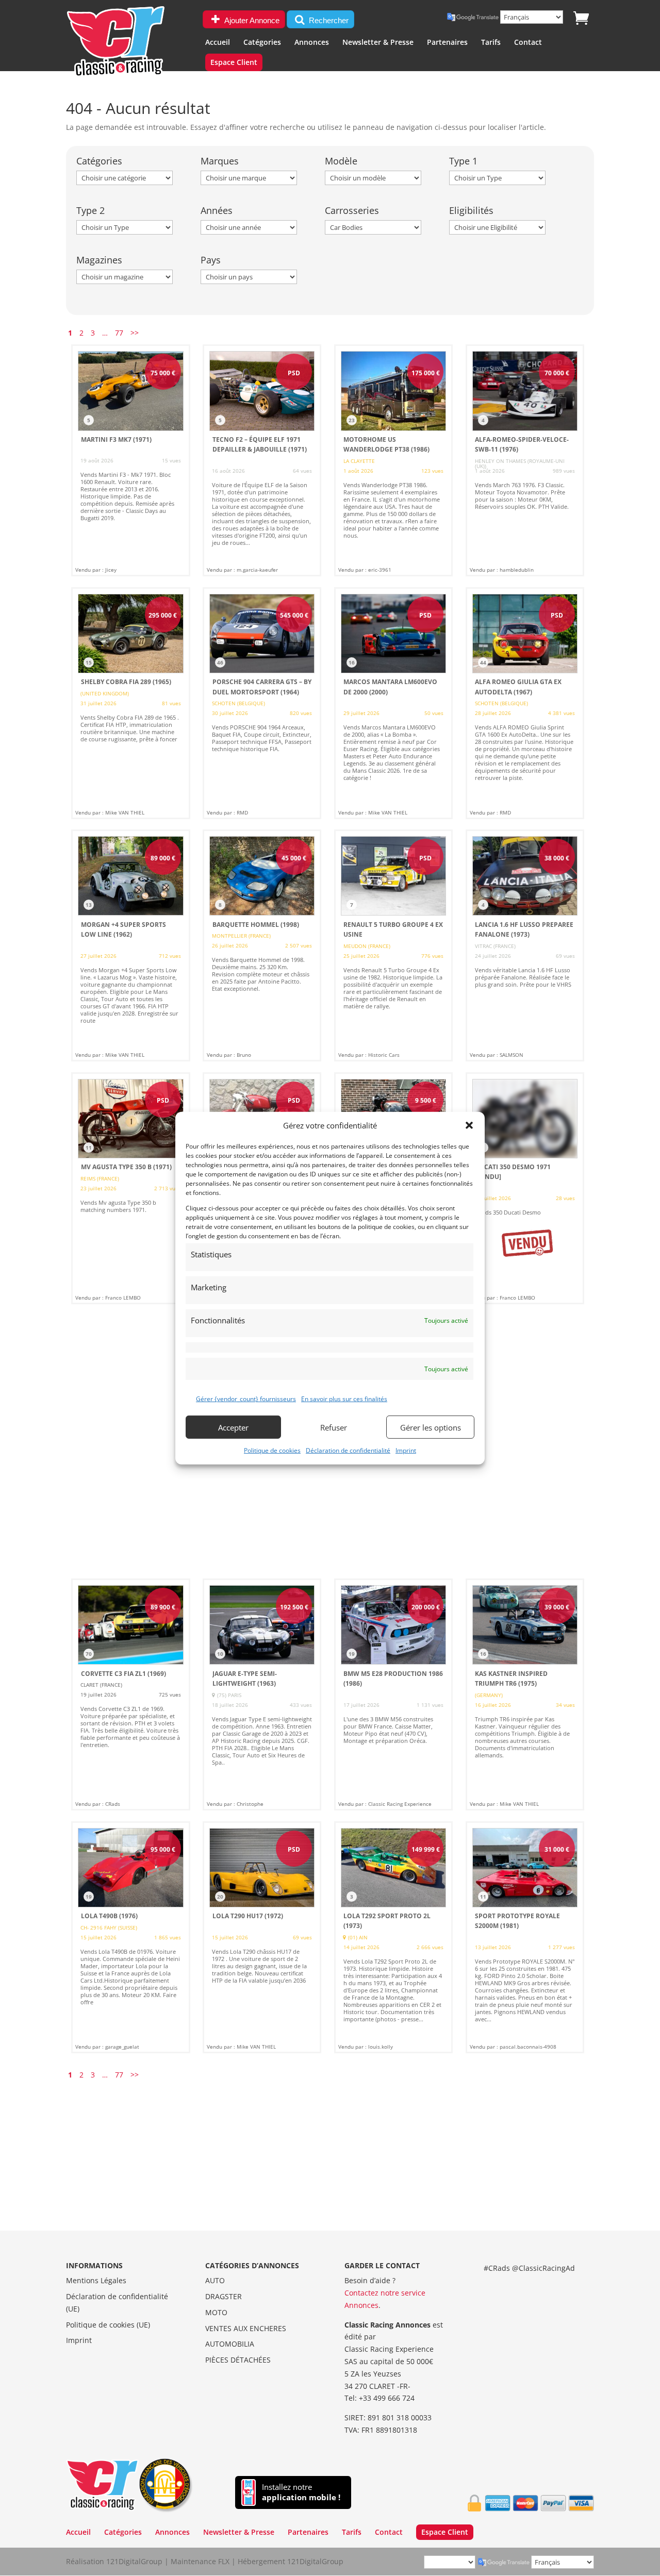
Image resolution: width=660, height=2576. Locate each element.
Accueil (218, 43)
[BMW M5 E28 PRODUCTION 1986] (393, 1694)
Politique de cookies (272, 1450)
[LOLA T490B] (130, 1937)
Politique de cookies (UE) (108, 2325)
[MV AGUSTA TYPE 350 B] (130, 1188)
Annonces (312, 43)
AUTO (215, 2280)
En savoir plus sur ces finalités (344, 1399)
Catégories (262, 43)
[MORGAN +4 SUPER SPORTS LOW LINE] (130, 945)
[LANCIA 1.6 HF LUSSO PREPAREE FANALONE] (525, 945)
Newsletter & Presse (378, 43)
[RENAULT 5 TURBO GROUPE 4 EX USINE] (393, 945)
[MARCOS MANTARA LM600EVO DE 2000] (393, 703)
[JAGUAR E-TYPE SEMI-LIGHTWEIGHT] (262, 1694)
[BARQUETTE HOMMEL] (262, 945)
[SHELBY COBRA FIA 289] (130, 703)
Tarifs (491, 43)
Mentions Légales (96, 2280)
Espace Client (234, 63)
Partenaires (447, 43)
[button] (469, 1125)
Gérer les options (431, 1427)
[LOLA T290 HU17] (262, 1937)
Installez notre (301, 2492)
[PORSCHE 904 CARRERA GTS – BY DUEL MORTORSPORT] (262, 703)
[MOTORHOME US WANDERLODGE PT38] (393, 460)
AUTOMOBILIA (230, 2344)
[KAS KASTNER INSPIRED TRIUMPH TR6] (525, 1694)
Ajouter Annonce (251, 20)
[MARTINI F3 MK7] (130, 460)
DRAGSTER (224, 2296)
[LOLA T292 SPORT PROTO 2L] (393, 1937)
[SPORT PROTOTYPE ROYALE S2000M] (525, 1937)
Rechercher (328, 20)
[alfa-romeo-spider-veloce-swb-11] (525, 460)
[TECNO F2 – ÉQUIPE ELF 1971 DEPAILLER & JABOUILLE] (262, 460)
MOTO (216, 2312)
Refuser (334, 1427)
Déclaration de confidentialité (348, 1450)
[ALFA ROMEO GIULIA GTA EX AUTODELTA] (525, 703)
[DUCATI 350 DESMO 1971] (525, 1188)
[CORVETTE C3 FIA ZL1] (130, 1694)
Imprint (406, 1450)
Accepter (233, 1427)
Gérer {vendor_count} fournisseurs (246, 1399)
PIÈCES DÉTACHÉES (238, 2360)
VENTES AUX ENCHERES (246, 2328)
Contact (528, 43)
